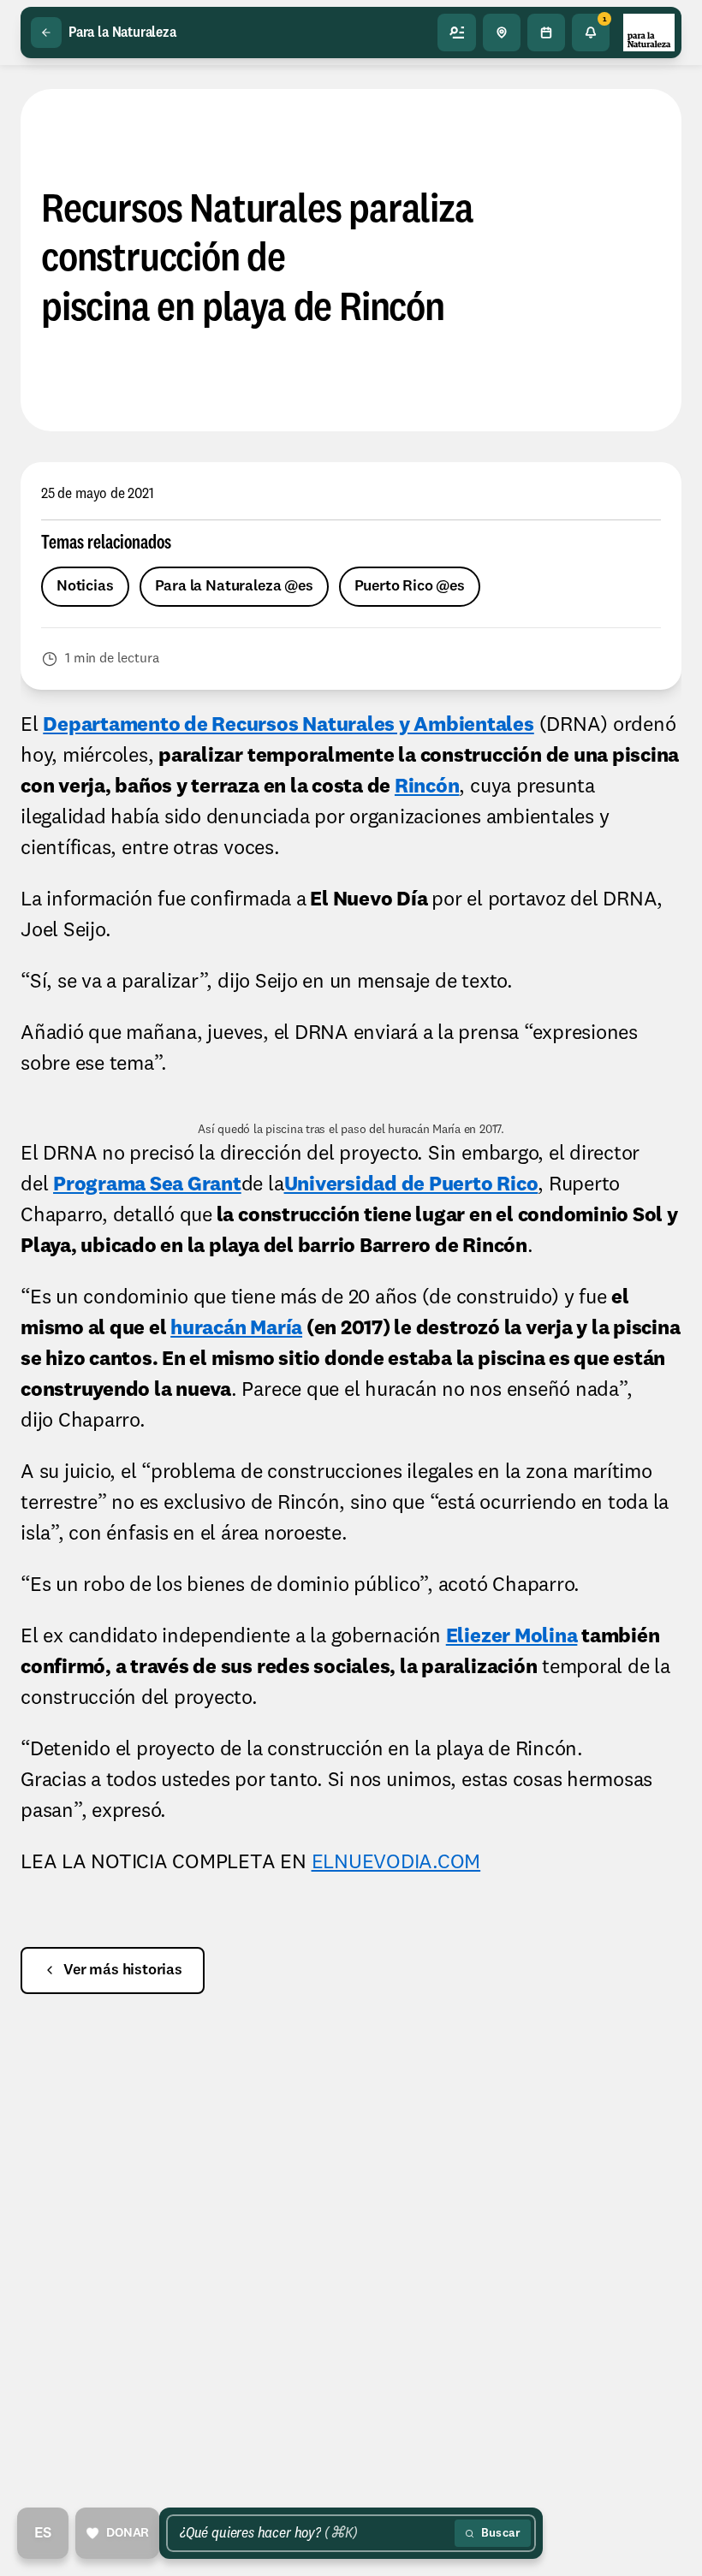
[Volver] (46, 33)
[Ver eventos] (546, 33)
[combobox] (314, 2533)
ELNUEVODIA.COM (396, 1863)
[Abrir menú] (457, 33)
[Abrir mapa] (502, 33)
